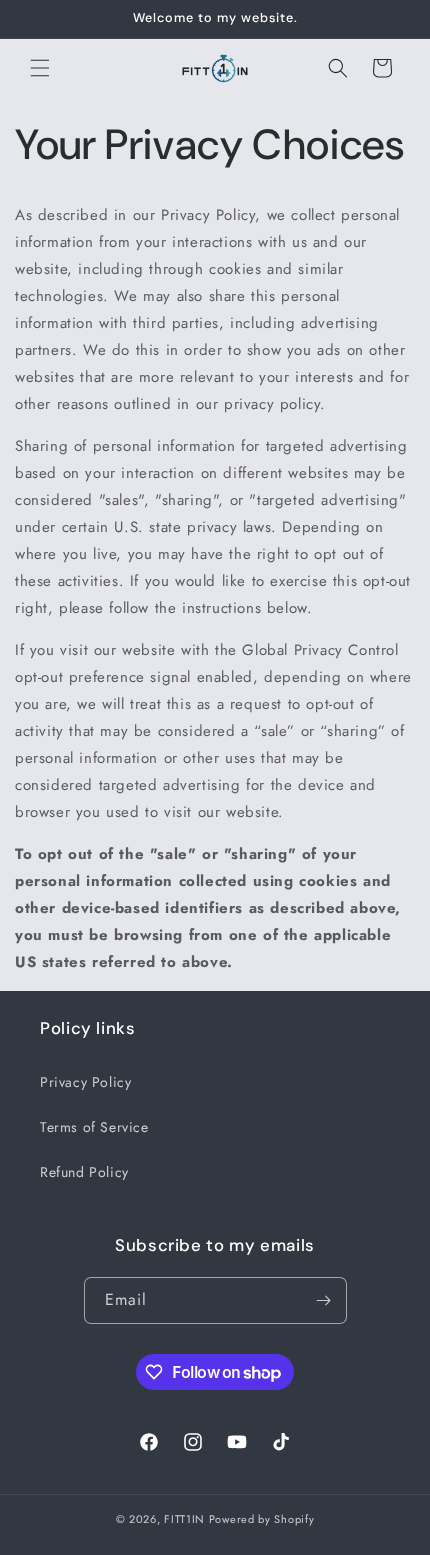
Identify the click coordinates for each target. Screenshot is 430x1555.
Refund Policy (84, 1172)
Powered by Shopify (262, 1519)
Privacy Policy (85, 1082)
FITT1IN (184, 1519)
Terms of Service (94, 1127)
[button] (40, 68)
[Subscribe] (324, 1300)
